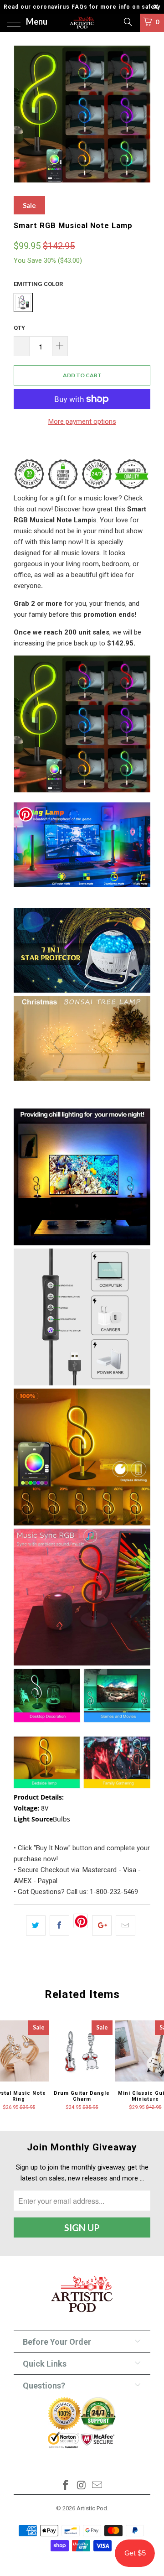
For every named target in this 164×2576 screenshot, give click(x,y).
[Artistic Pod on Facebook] (66, 2486)
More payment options (82, 422)
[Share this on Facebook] (59, 1925)
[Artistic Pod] (82, 23)
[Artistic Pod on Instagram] (82, 2486)
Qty (19, 328)
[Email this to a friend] (126, 1925)
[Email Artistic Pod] (97, 2486)
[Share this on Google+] (102, 1925)
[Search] (127, 22)
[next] (142, 114)
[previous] (22, 114)
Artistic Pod (92, 2508)
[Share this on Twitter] (36, 1925)
